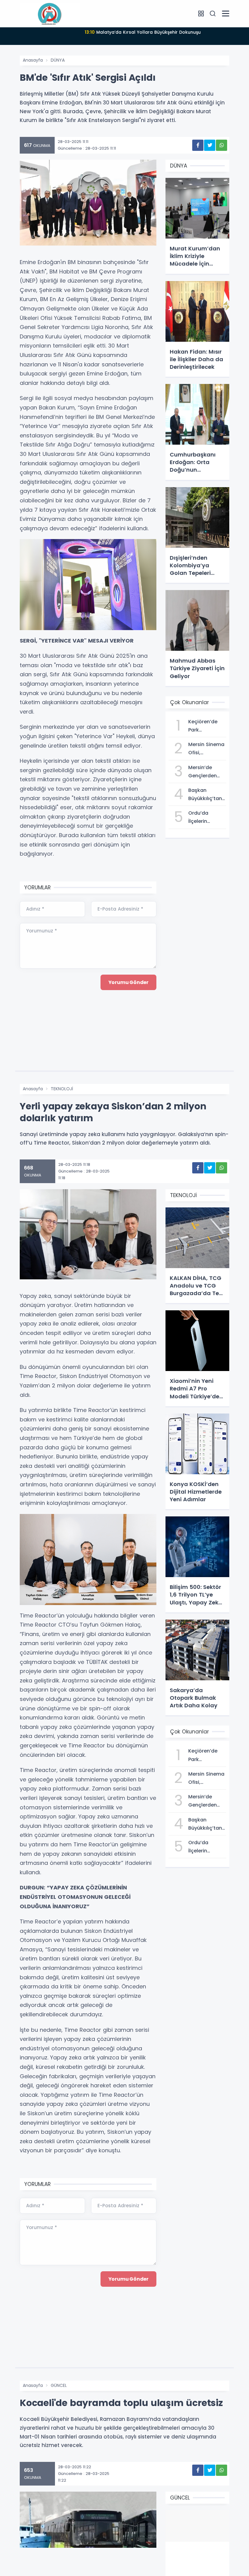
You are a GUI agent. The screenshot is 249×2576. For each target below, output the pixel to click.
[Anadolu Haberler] (50, 13)
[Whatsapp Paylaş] (222, 145)
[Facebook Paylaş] (198, 145)
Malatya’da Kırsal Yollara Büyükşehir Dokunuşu (143, 32)
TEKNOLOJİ (62, 1089)
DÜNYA (58, 60)
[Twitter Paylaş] (210, 145)
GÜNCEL (59, 2385)
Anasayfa (33, 60)
